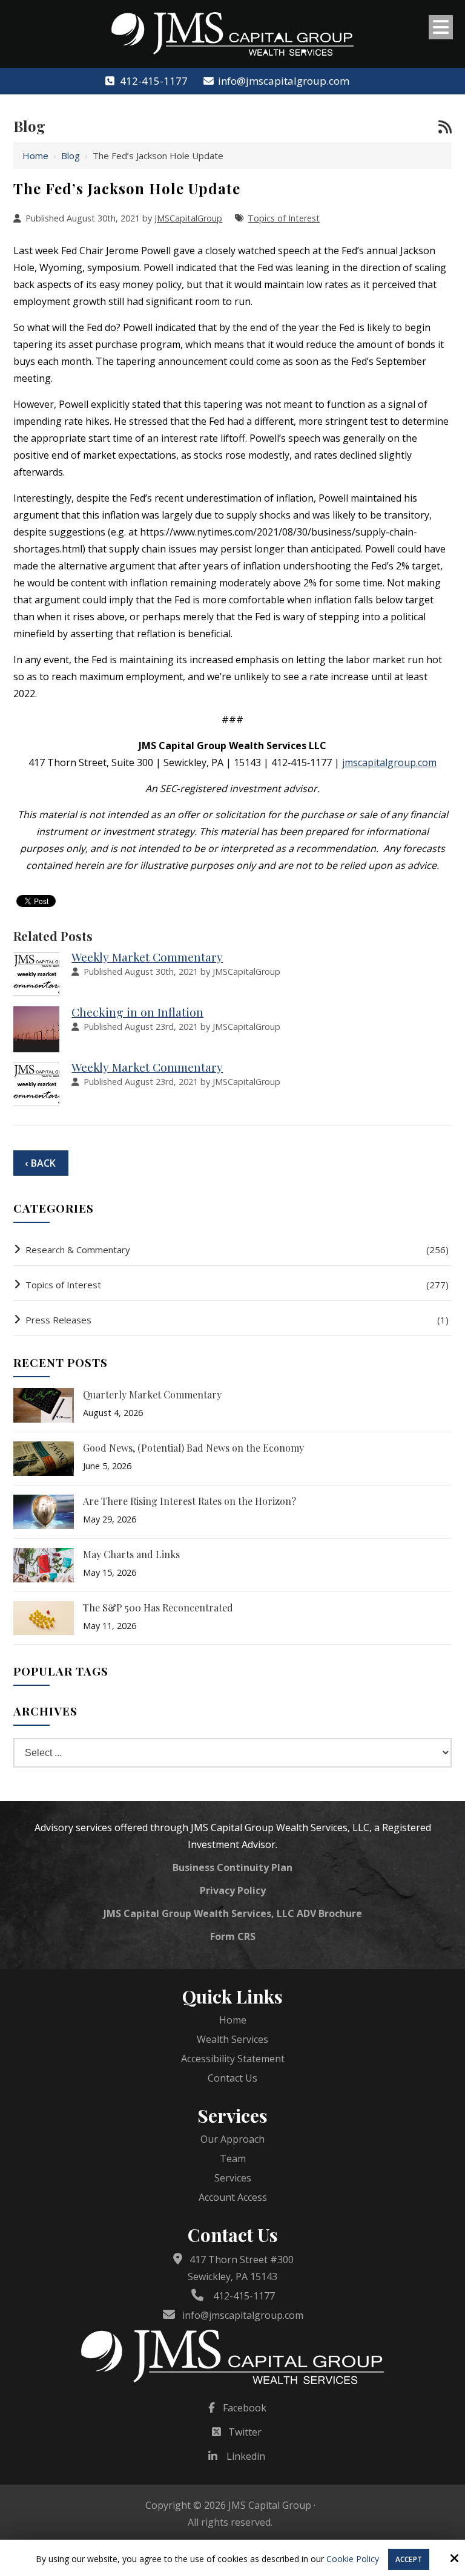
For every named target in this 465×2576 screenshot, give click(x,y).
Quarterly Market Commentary (152, 1395)
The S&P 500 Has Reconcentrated (158, 1608)
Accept (409, 2559)
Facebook (245, 2408)
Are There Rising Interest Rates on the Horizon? (190, 1501)
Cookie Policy (353, 2559)
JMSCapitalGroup (188, 218)
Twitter (245, 2432)
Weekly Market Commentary (147, 957)
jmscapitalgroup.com (389, 762)
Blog (71, 156)
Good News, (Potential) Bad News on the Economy (193, 1448)
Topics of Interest (284, 218)
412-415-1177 (153, 81)
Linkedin (246, 2456)
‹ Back (40, 1163)
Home (35, 156)
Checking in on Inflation (137, 1012)
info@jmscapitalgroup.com (284, 81)
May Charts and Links (131, 1554)
